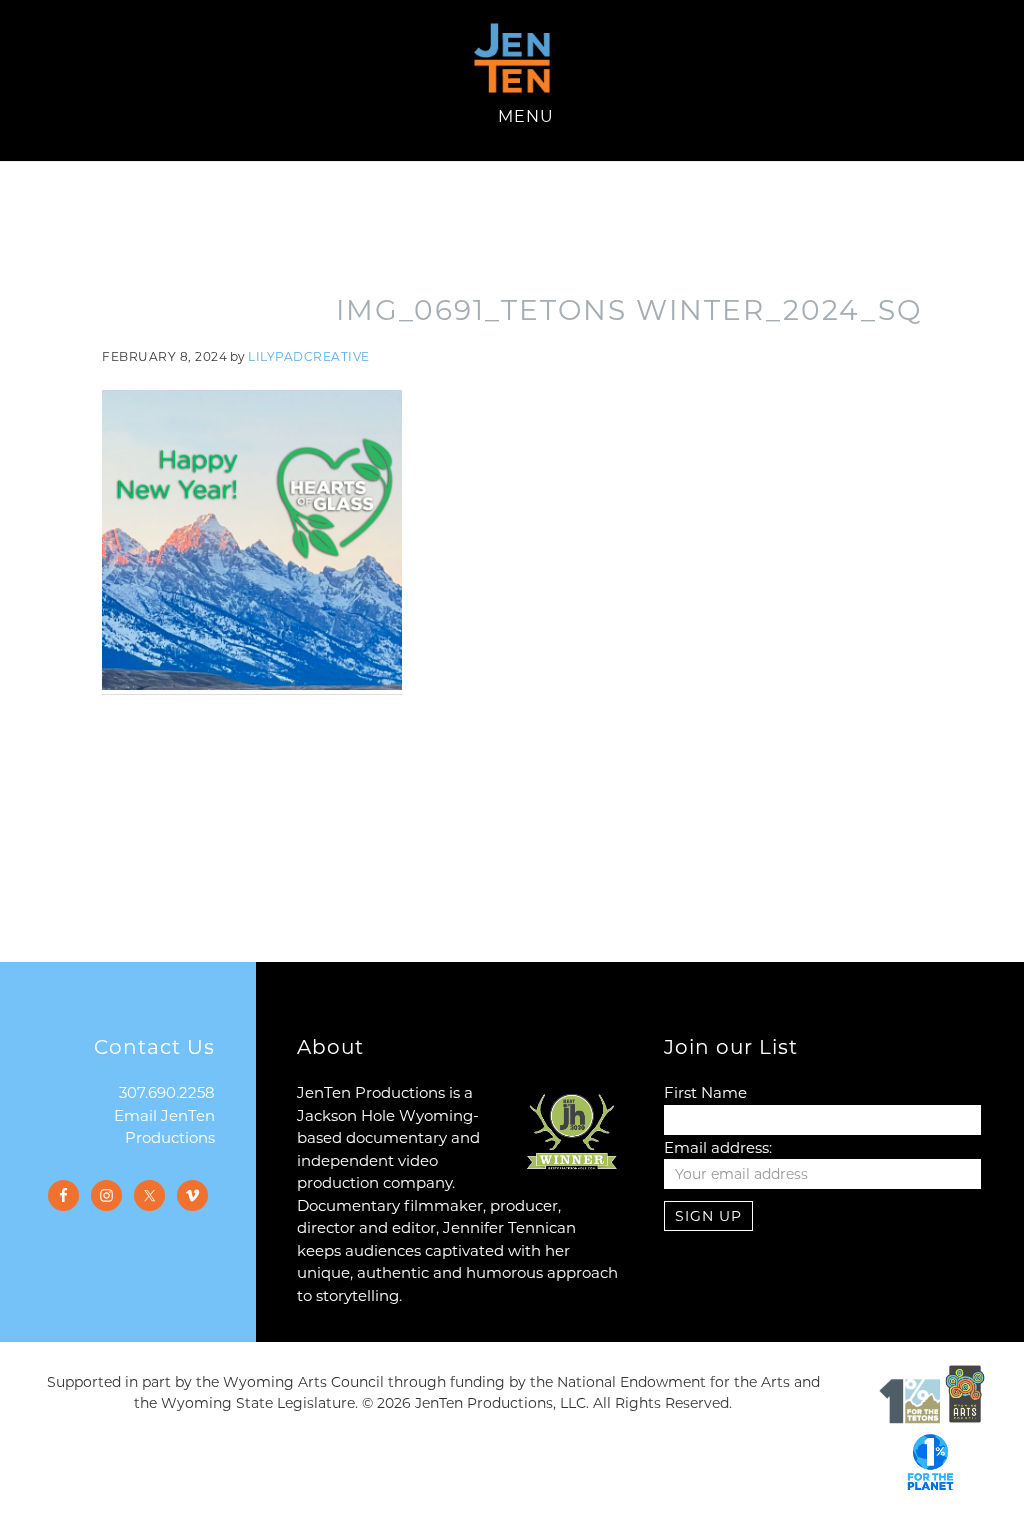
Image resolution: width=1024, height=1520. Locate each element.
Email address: (718, 1147)
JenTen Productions (512, 58)
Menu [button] (526, 116)
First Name (705, 1092)
